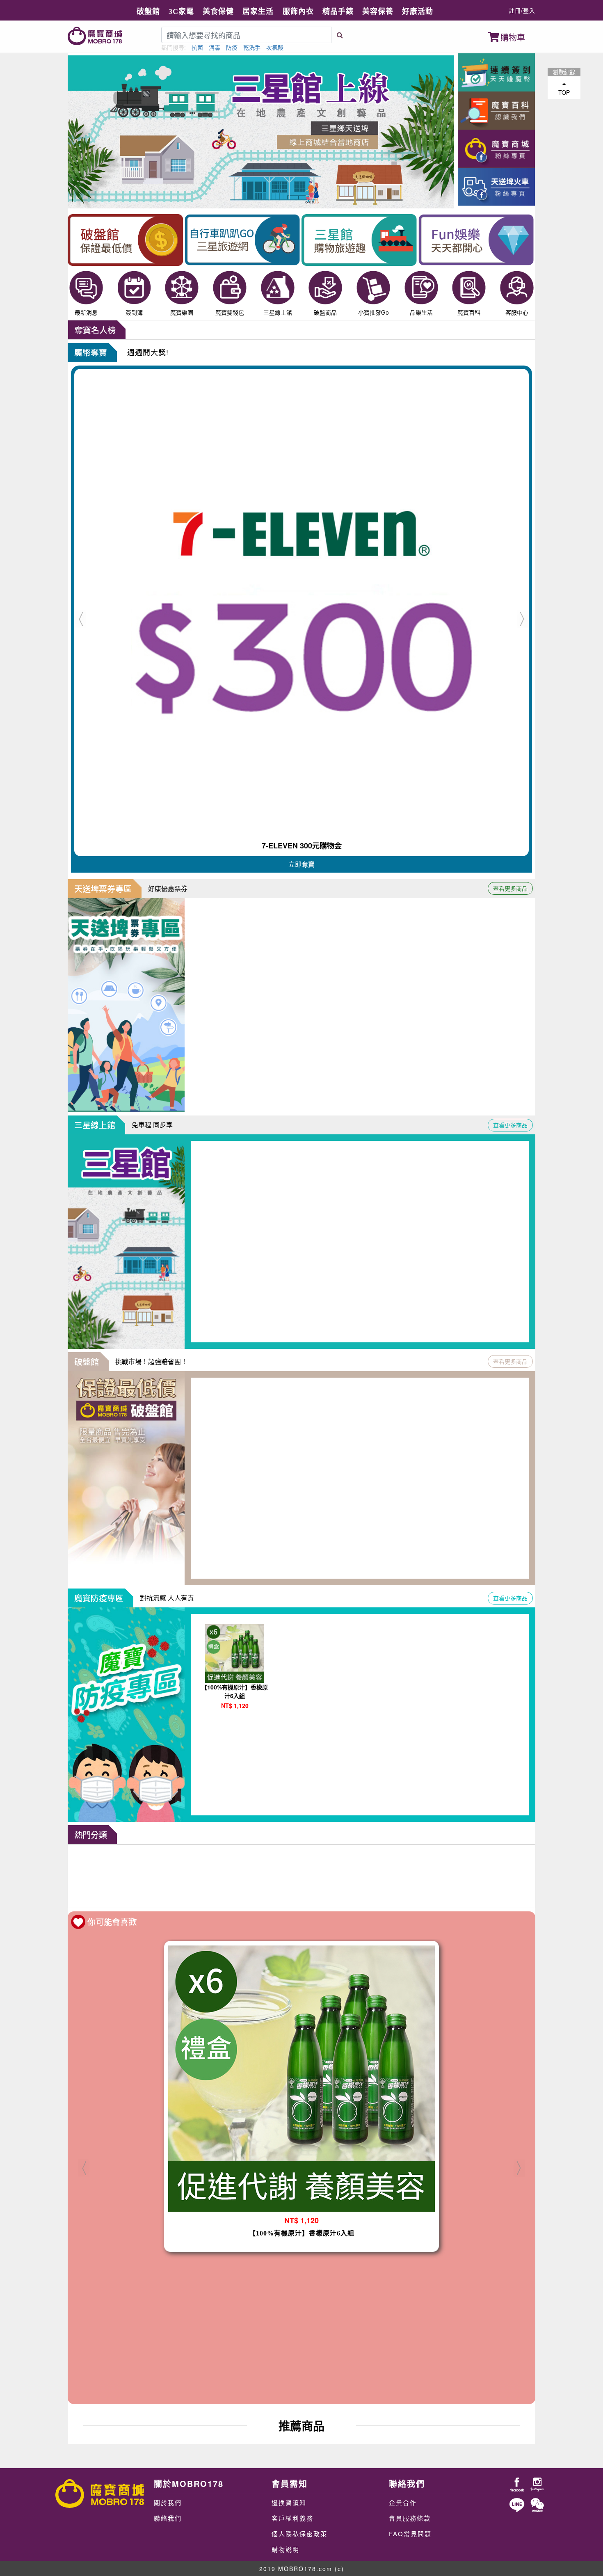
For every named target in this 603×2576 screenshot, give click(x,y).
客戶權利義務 (292, 2518)
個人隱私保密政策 (299, 2534)
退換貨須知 (289, 2502)
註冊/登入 (522, 10)
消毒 (215, 47)
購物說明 (286, 2549)
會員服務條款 (410, 2518)
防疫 (232, 47)
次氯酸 (275, 47)
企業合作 (403, 2502)
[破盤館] (301, 1876)
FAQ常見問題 (410, 2534)
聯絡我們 (168, 2518)
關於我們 (168, 2502)
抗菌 (197, 47)
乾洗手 (252, 47)
